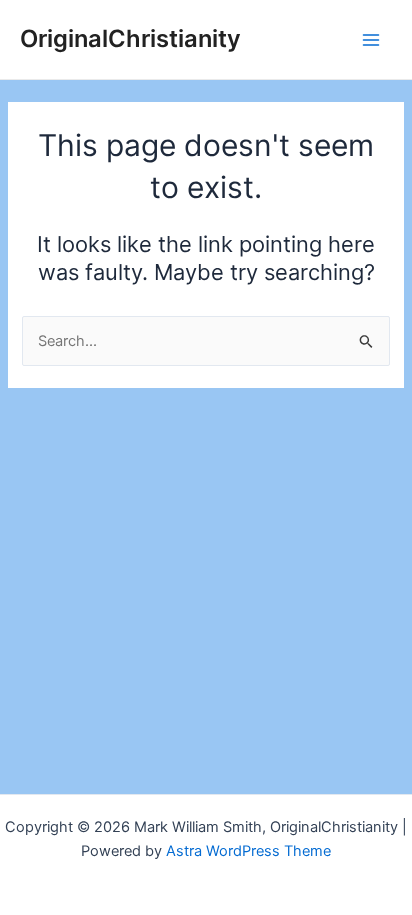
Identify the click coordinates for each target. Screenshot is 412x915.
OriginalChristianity (130, 38)
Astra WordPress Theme (248, 851)
